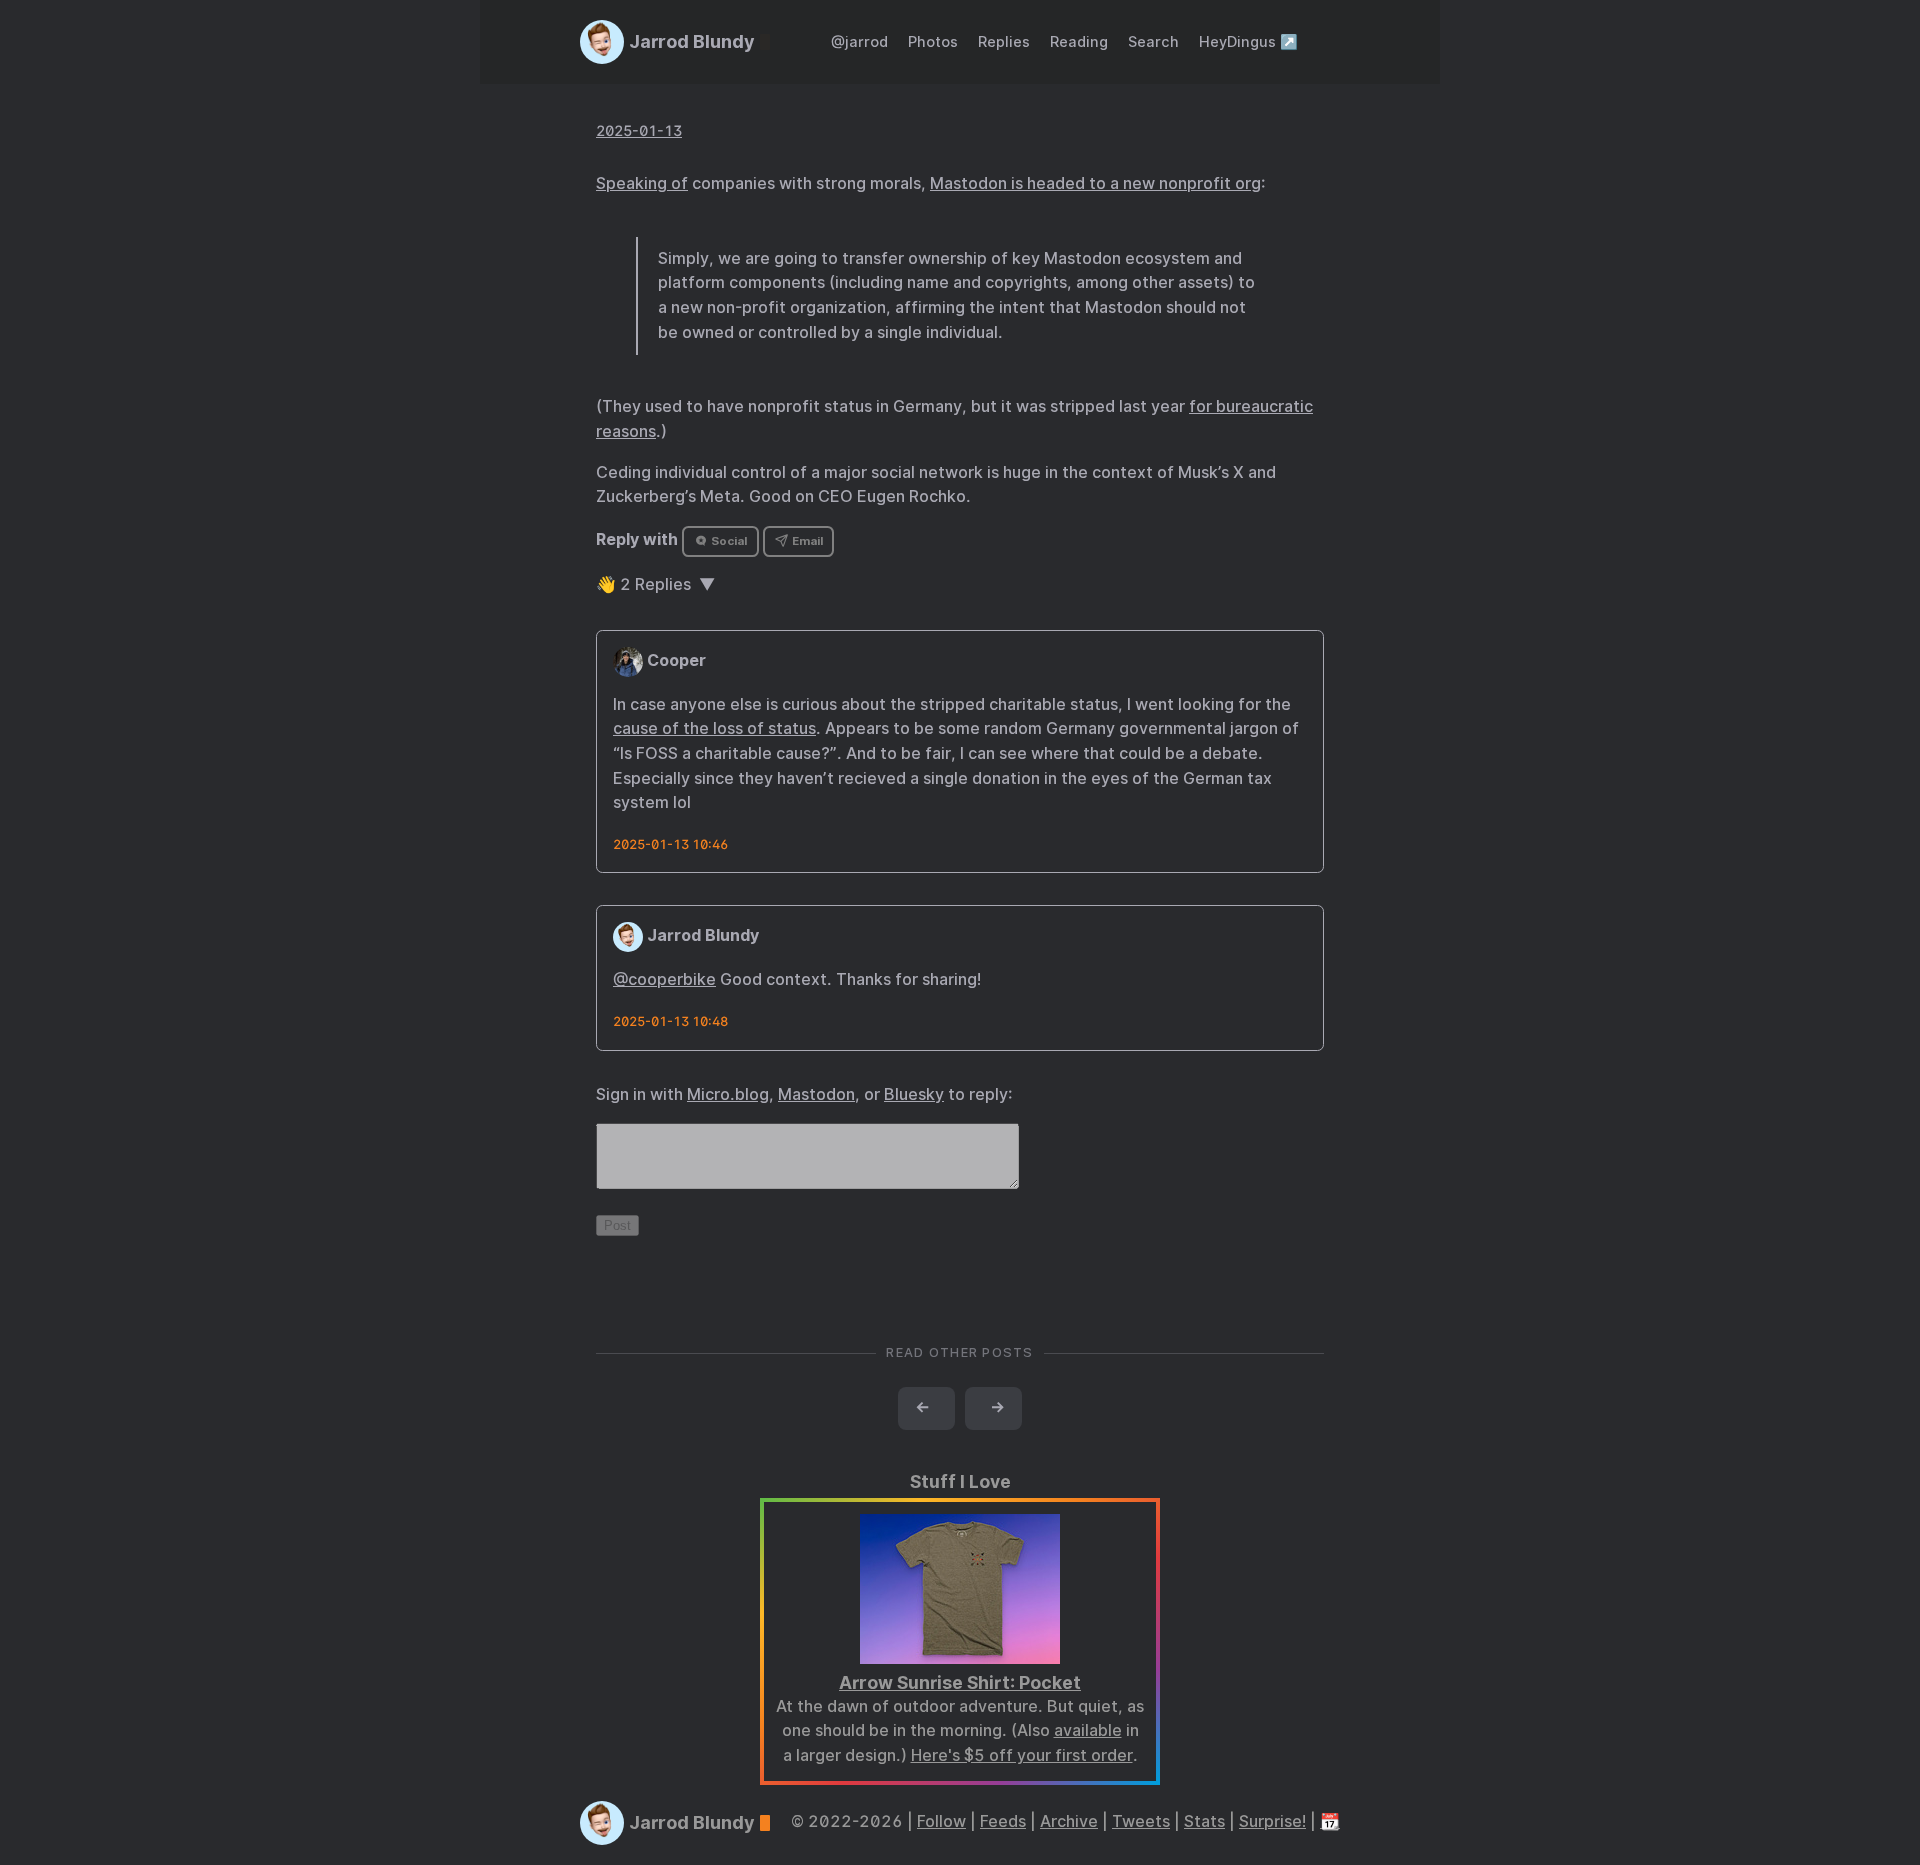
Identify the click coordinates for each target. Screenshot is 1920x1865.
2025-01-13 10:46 (670, 844)
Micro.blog (728, 1094)
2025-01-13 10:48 (670, 1021)
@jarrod (859, 41)
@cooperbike (664, 979)
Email (806, 541)
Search (1153, 41)
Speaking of (642, 183)
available (1088, 1730)
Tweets (1141, 1821)
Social (727, 541)
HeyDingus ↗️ (1248, 41)
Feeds (1003, 1821)
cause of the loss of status (714, 728)
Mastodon (816, 1094)
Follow (941, 1821)
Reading (1079, 41)
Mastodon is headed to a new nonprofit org (1095, 183)
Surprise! (1272, 1821)
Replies (1004, 41)
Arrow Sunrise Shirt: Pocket (960, 1682)
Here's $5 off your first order (1022, 1755)
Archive (1069, 1821)
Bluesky (914, 1094)
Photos (933, 41)
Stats (1204, 1821)
